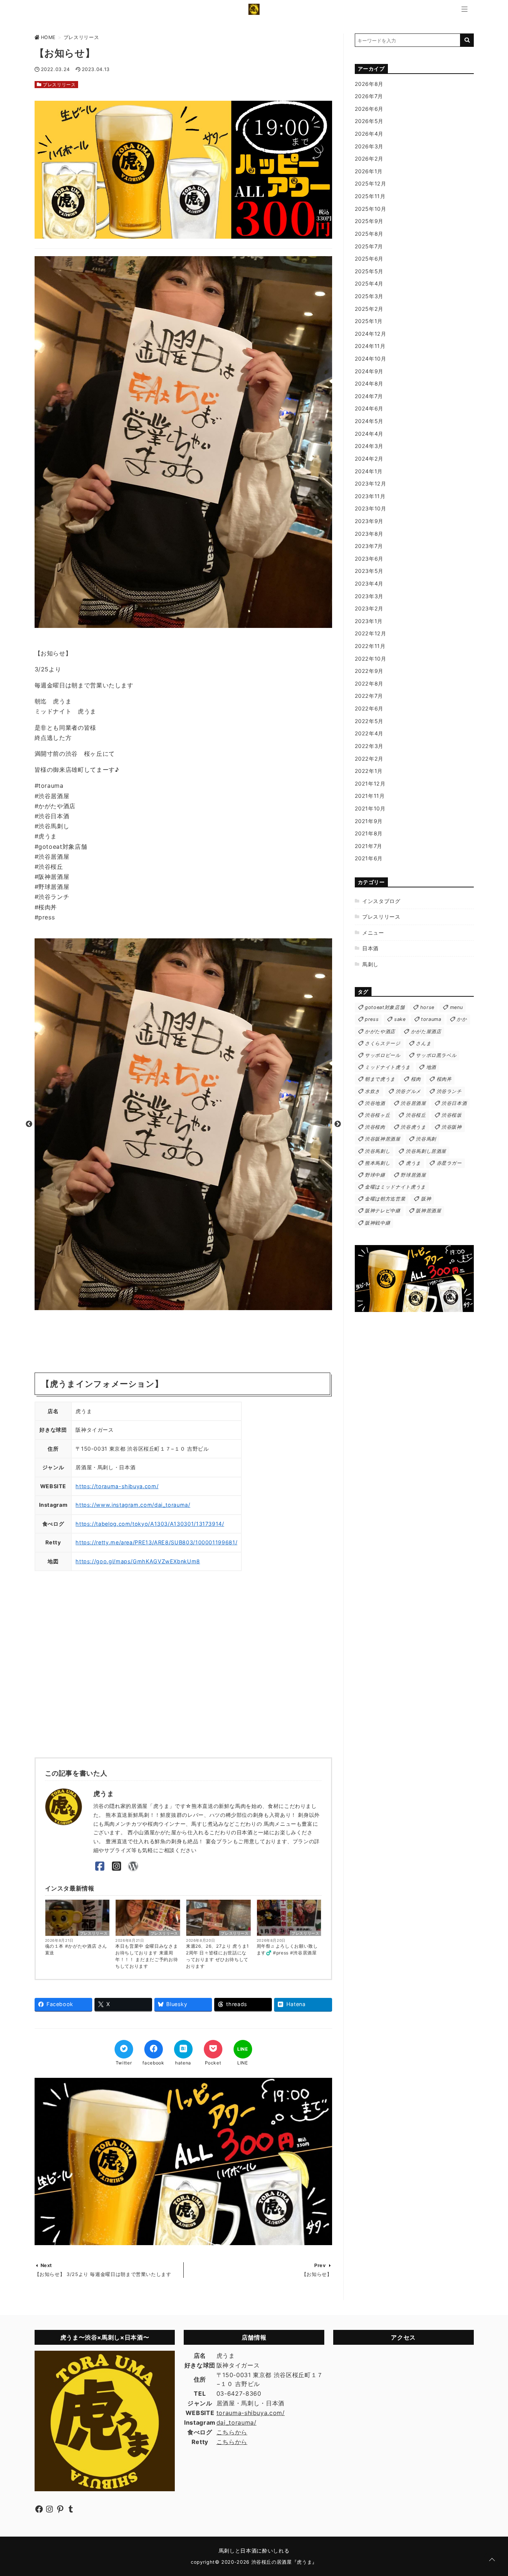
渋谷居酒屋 (413, 1103)
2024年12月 (371, 334)
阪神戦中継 (377, 1223)
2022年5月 (369, 721)
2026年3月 (369, 146)
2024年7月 (369, 396)
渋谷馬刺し (377, 1151)
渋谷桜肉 (375, 1127)
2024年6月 (369, 408)
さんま (423, 1043)
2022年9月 (369, 671)
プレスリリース (59, 85)
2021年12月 (370, 784)
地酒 (431, 1067)
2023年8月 (369, 534)
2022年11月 (370, 646)
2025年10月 (371, 209)
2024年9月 (369, 371)
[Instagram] (117, 1866)
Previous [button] (29, 1124)
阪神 (426, 1199)
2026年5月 (369, 121)
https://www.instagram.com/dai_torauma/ (133, 1505)
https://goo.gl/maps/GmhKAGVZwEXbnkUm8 (138, 1561)
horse (427, 1007)
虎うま (413, 1163)
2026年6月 (369, 109)
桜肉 (416, 1079)
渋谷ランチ (449, 1091)
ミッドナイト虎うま (388, 1067)
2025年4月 (369, 283)
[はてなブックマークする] (183, 2049)
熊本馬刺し (377, 1163)
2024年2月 (369, 459)
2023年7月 (369, 546)
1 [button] (178, 1300)
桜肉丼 (444, 1079)
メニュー (373, 933)
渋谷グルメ (408, 1091)
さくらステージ (382, 1043)
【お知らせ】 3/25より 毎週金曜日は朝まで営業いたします (103, 2274)
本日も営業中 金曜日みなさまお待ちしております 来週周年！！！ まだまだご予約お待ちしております (147, 1956)
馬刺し (370, 964)
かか (462, 1019)
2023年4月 (369, 583)
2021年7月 (369, 846)
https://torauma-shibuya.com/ (117, 1486)
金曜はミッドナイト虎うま (395, 1187)
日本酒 (370, 948)
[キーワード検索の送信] (467, 40)
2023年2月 (369, 608)
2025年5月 (369, 271)
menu (456, 1007)
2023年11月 (370, 496)
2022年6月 (369, 708)
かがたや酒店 (380, 1031)
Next (46, 2265)
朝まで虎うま (380, 1079)
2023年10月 (371, 508)
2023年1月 (369, 621)
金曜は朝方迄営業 (385, 1199)
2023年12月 (371, 483)
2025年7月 (369, 246)
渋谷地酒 (375, 1103)
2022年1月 (369, 771)
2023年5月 (369, 571)
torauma (431, 1019)
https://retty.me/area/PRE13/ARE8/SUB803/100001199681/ (156, 1542)
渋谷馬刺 (426, 1139)
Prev (320, 2265)
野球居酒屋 (413, 1175)
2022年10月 (371, 659)
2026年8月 (369, 84)
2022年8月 (369, 684)
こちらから (232, 2432)
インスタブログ (381, 901)
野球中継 (375, 1175)
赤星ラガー (449, 1163)
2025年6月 (369, 259)
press (372, 1019)
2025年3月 (369, 296)
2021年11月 (370, 796)
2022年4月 (369, 733)
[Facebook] (100, 1866)
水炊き (372, 1091)
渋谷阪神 (452, 1127)
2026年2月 (369, 159)
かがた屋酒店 (426, 1031)
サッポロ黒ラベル (436, 1055)
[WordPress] (133, 1866)
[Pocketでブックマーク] (213, 2049)
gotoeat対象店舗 (385, 1007)
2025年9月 (369, 221)
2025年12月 (371, 183)
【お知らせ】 (317, 2274)
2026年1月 (369, 171)
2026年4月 (369, 134)
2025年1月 (369, 321)
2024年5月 (369, 421)
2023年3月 (369, 596)
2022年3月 (369, 746)
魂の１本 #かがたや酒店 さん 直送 (76, 1949)
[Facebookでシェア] (154, 2049)
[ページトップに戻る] (492, 2560)
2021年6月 (369, 858)
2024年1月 (369, 471)
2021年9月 (369, 821)
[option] (183, 1124)
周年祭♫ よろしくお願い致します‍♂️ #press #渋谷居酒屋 (287, 1949)
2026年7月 (369, 96)
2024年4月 (369, 434)
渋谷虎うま (413, 1127)
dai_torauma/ (237, 2422)
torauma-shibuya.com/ (251, 2413)
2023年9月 (369, 521)
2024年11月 (370, 346)
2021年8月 (369, 833)
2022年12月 (371, 633)
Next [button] (338, 1124)
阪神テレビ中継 (382, 1211)
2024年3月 (369, 446)
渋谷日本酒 (454, 1103)
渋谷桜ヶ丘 (377, 1115)
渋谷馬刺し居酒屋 (426, 1151)
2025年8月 (369, 234)
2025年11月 (370, 196)
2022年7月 (369, 696)
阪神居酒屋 (428, 1211)
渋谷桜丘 (416, 1115)
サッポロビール (382, 1055)
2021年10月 (370, 808)
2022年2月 (369, 759)
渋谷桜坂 (452, 1115)
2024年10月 (371, 359)
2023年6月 (369, 559)
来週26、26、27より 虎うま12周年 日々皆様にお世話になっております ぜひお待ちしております (218, 1956)
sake (400, 1019)
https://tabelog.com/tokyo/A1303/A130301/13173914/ (150, 1524)
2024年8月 (369, 383)
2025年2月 (369, 309)
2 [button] (189, 1300)
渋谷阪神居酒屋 (382, 1139)
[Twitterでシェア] (124, 2049)
